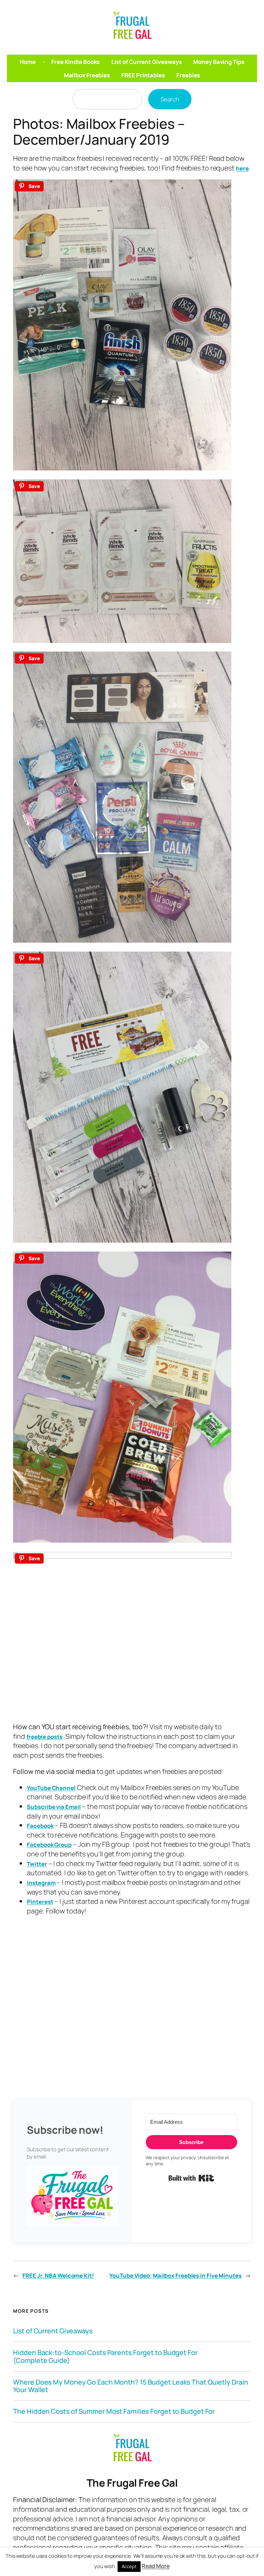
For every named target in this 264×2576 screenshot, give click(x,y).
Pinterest (40, 1902)
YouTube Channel (51, 1788)
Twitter (37, 1864)
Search (170, 99)
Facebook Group (49, 1845)
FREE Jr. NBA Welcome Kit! (58, 2275)
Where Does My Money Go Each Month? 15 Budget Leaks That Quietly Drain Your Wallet (130, 2386)
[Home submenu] (44, 62)
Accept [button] (129, 2566)
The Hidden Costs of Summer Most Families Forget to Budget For (114, 2411)
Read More (156, 2566)
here (242, 168)
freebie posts (45, 1737)
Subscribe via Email (54, 1807)
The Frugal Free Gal (132, 2483)
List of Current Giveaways (53, 2331)
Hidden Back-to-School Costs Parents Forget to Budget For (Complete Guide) (105, 2356)
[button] (73, 2197)
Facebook (40, 1826)
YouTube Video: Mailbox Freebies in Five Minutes (175, 2275)
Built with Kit (191, 2178)
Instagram (41, 1883)
